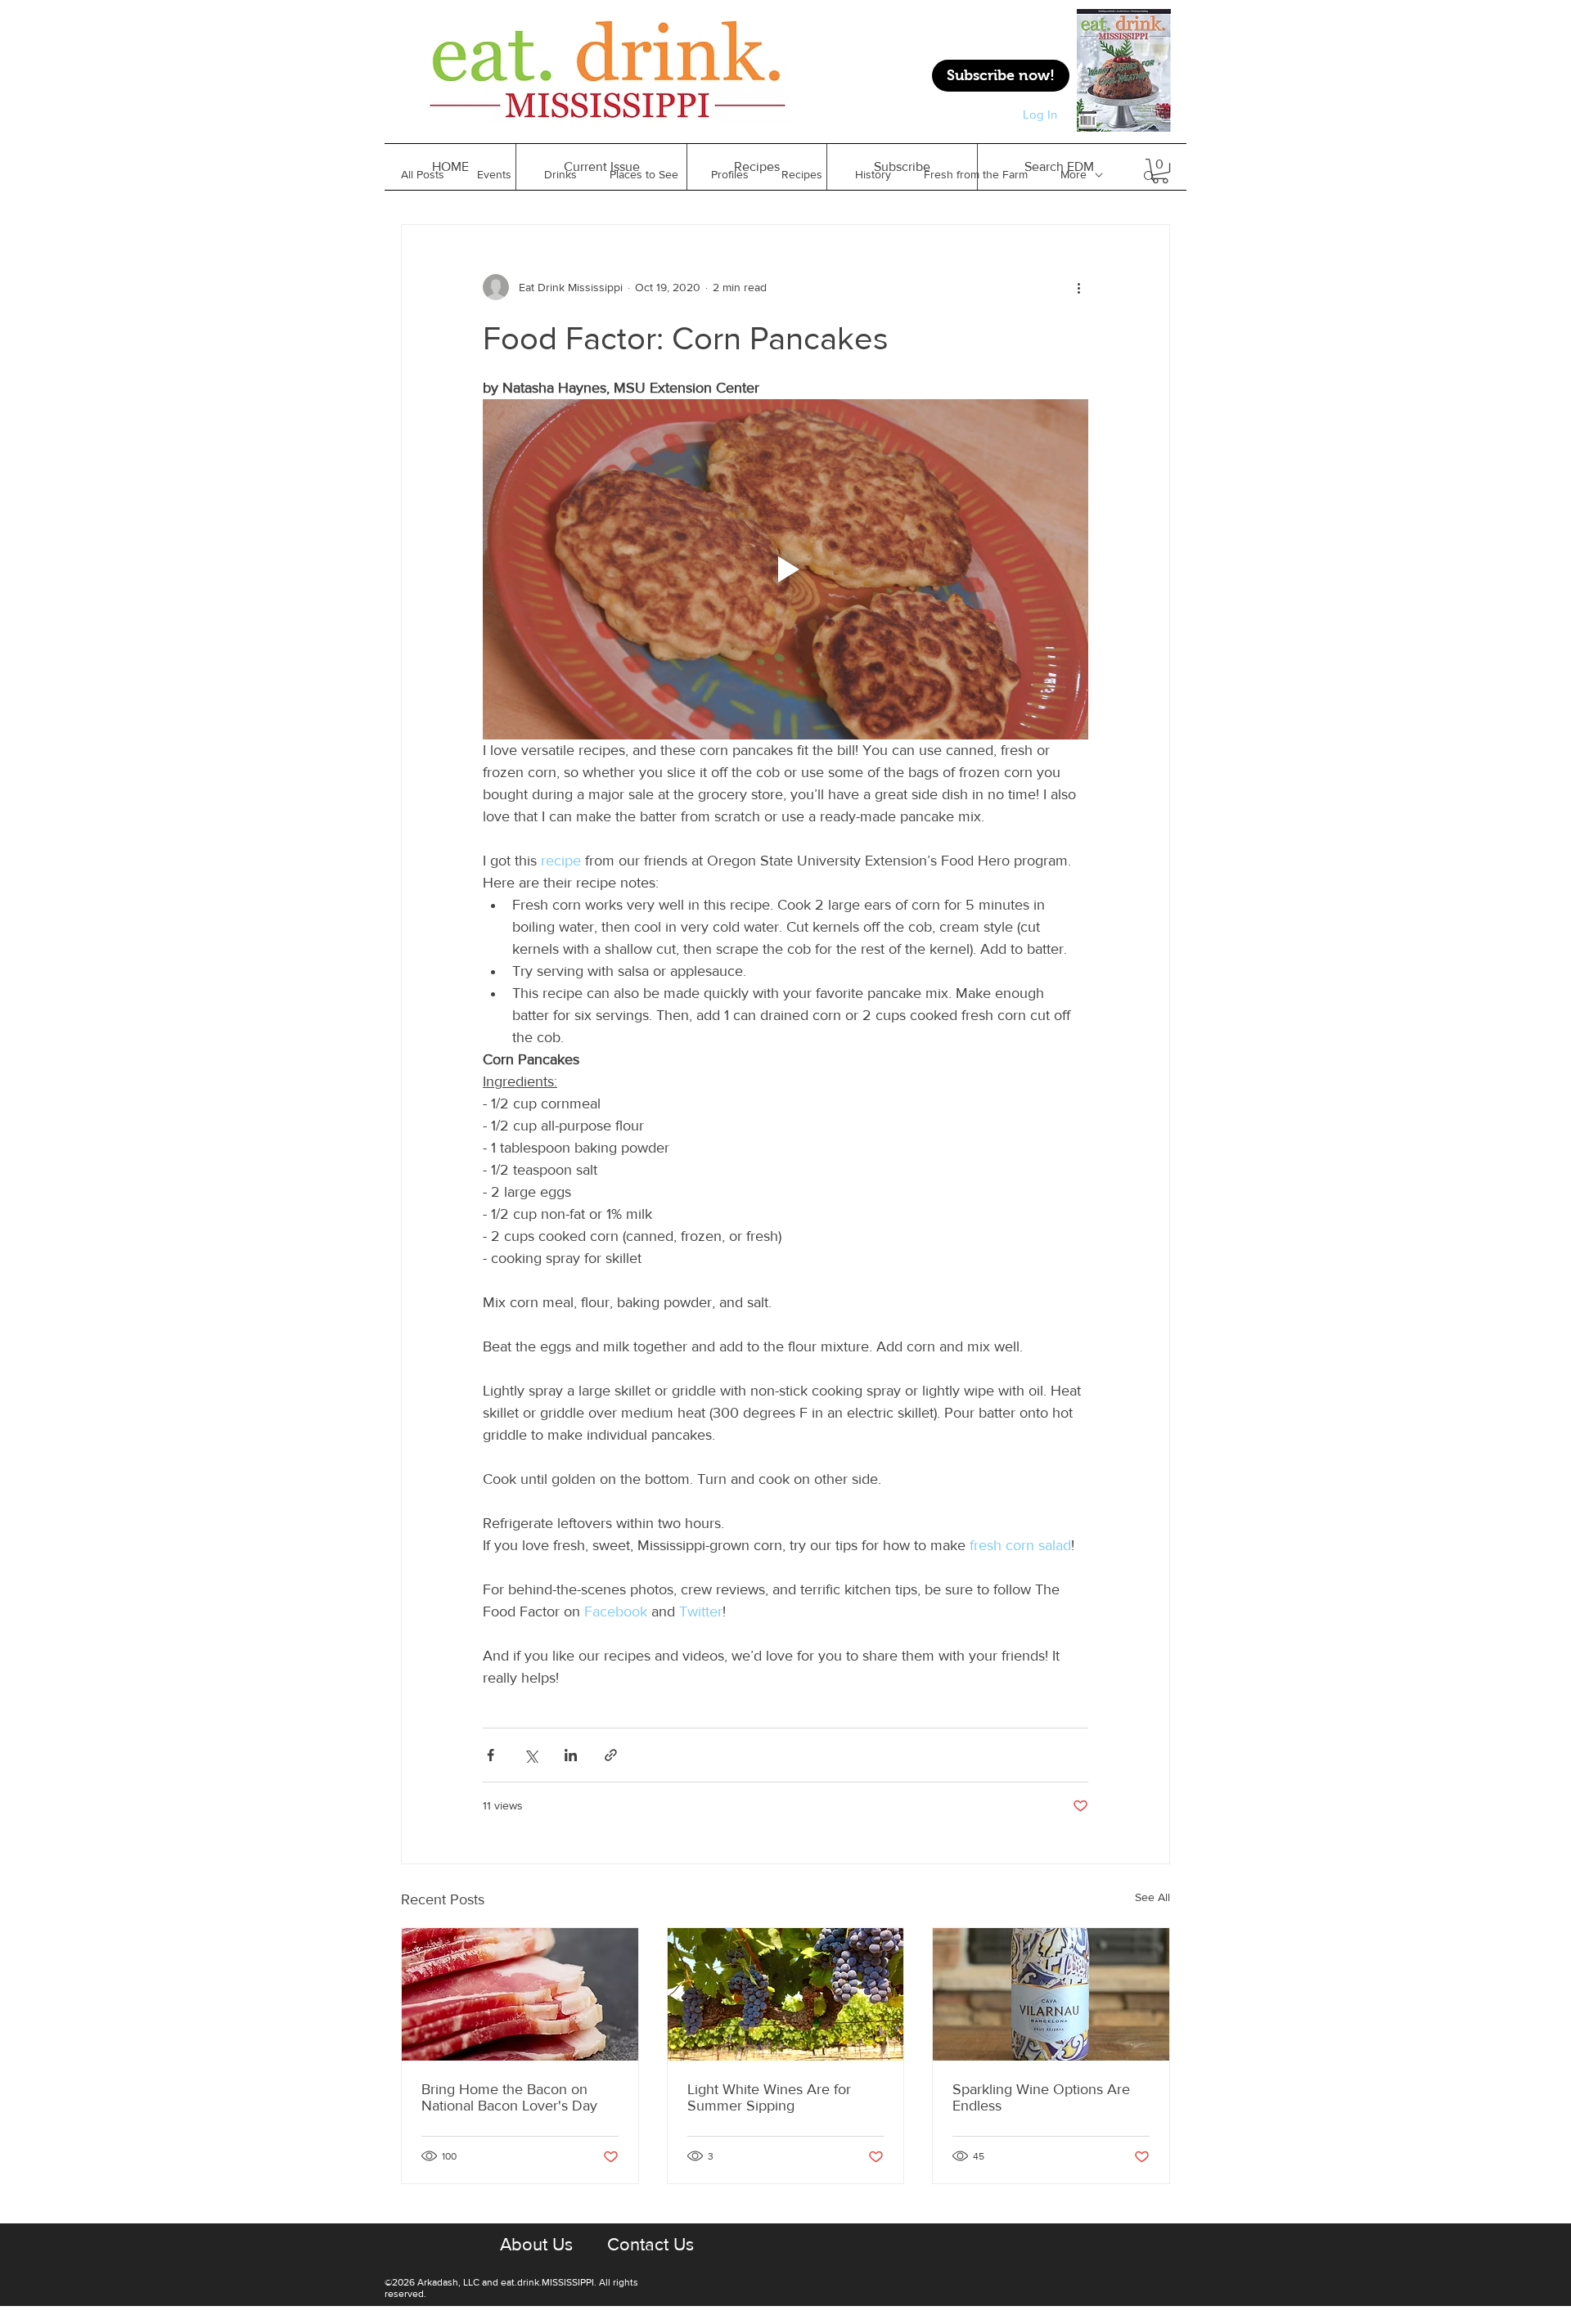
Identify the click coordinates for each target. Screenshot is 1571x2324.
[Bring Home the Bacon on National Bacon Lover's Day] (520, 1994)
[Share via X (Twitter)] (531, 1755)
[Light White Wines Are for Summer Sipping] (786, 1994)
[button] (756, 167)
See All (1152, 1897)
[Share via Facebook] (491, 1755)
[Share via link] (611, 1755)
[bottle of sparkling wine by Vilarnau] (1051, 1994)
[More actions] (1078, 287)
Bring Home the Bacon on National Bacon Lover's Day (509, 2097)
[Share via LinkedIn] (571, 1755)
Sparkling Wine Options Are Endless (1041, 2097)
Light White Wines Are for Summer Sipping (769, 2097)
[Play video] (785, 569)
